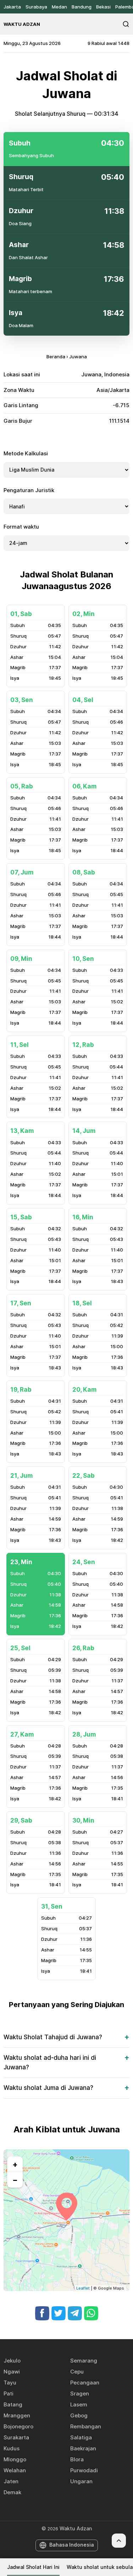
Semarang (84, 2361)
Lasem (79, 2404)
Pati (9, 2393)
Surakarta (16, 2437)
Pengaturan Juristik (29, 490)
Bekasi (103, 7)
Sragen (80, 2393)
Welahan (15, 2470)
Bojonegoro (18, 2426)
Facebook (42, 2313)
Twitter (59, 2313)
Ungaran (81, 2481)
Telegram (75, 2313)
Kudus (12, 2448)
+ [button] (15, 2164)
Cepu (77, 2372)
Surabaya (36, 7)
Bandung (82, 7)
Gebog (79, 2415)
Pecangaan (85, 2383)
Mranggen (17, 2415)
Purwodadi (84, 2470)
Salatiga (81, 2437)
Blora (77, 2459)
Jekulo (12, 2361)
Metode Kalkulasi (26, 453)
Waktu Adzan (22, 24)
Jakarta (12, 7)
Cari (126, 24)
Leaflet (83, 2288)
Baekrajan (83, 2448)
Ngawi (12, 2372)
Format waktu (21, 527)
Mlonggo (15, 2459)
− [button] (15, 2180)
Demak (12, 2492)
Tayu (10, 2383)
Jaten (11, 2481)
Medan (59, 7)
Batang (13, 2404)
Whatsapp (91, 2313)
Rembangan (86, 2426)
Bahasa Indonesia (72, 2545)
